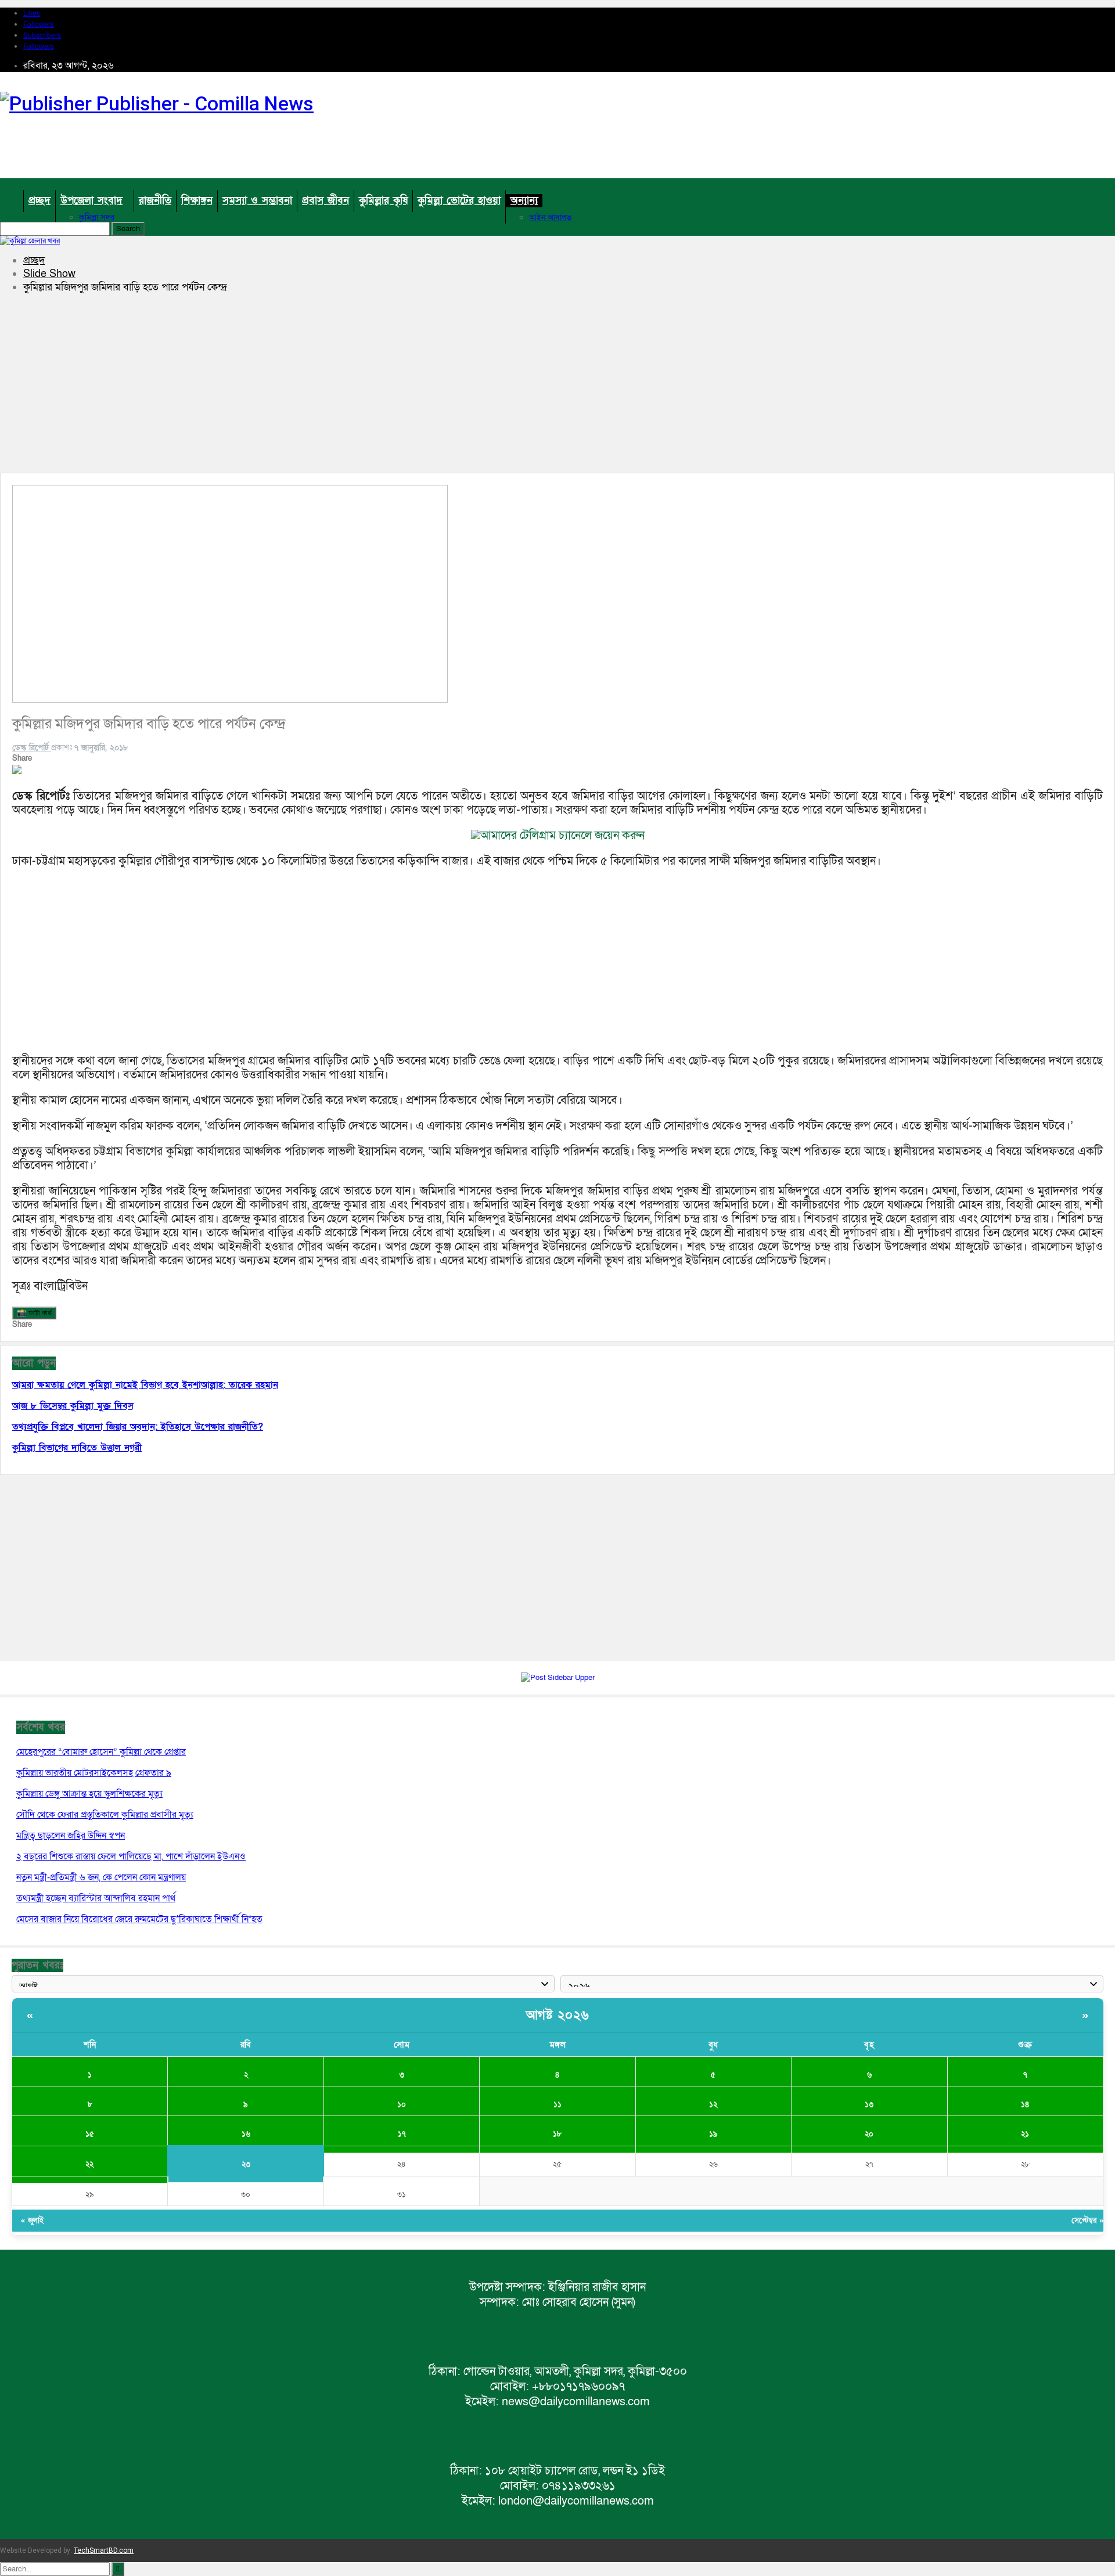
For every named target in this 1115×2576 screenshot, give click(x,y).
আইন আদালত (550, 217)
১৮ (557, 2134)
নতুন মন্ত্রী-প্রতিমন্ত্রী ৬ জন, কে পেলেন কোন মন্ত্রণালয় (101, 1877)
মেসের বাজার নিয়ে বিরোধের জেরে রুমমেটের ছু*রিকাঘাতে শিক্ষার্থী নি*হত (139, 1919)
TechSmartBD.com (104, 2550)
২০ (869, 2134)
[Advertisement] (904, 161)
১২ (713, 2104)
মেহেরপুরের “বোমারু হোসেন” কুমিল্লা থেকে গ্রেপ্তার (101, 1752)
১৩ (869, 2104)
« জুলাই (32, 2221)
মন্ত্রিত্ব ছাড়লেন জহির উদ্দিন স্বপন (71, 1836)
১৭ (402, 2134)
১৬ (246, 2134)
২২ (89, 2164)
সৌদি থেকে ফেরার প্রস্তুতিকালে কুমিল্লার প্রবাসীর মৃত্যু (105, 1815)
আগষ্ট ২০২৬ (558, 2015)
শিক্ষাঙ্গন (197, 201)
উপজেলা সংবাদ (91, 201)
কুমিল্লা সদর (97, 217)
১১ (557, 2104)
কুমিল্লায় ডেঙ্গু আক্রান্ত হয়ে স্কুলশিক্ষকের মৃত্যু (89, 1794)
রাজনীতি (155, 201)
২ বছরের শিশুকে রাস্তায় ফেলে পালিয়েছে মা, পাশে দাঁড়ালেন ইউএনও (131, 1857)
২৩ (246, 2164)
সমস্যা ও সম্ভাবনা (257, 201)
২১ (1025, 2134)
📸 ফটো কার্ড (34, 1313)
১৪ (1025, 2104)
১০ (402, 2104)
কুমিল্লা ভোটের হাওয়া (459, 201)
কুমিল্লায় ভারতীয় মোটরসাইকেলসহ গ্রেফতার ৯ (94, 1773)
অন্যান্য (524, 201)
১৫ (90, 2134)
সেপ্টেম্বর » (1087, 2221)
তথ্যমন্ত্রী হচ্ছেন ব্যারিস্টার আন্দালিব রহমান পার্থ (96, 1898)
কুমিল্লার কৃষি (383, 201)
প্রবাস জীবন (325, 201)
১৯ (713, 2134)
